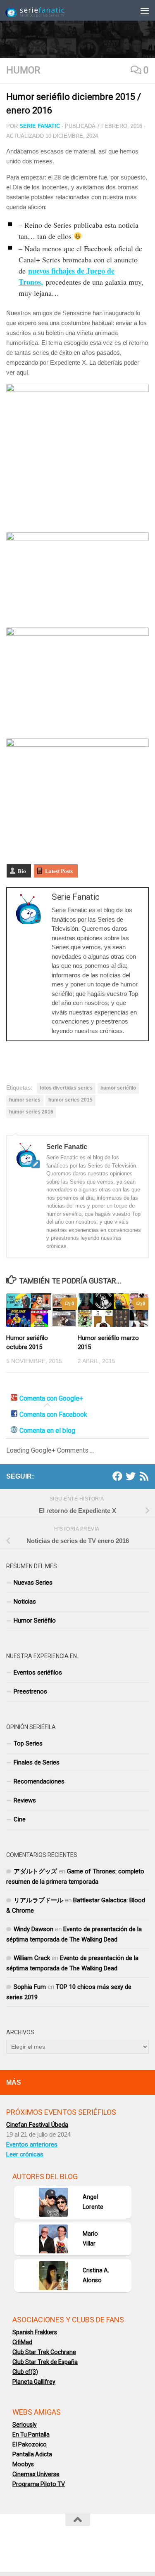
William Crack (32, 1958)
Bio (22, 871)
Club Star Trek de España (45, 2362)
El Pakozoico (30, 2444)
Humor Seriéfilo (35, 1621)
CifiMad (22, 2342)
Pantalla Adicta (32, 2454)
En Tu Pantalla (31, 2434)
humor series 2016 (31, 1112)
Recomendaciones (39, 1781)
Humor (23, 70)
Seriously (25, 2425)
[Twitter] (131, 1476)
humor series (25, 1100)
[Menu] (145, 10)
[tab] (47, 1399)
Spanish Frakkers (35, 2332)
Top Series (28, 1743)
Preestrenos (30, 1691)
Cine (20, 1819)
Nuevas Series (33, 1583)
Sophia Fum (30, 1987)
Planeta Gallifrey (34, 2382)
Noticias (25, 1602)
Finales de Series (37, 1762)
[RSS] (144, 1476)
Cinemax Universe (36, 2474)
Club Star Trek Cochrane (44, 2352)
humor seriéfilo (118, 1088)
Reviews (25, 1800)
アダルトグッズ (35, 1871)
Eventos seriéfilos (38, 1673)
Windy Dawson (33, 1929)
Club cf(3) (25, 2372)
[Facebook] (117, 1476)
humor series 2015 (70, 1100)
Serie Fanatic (40, 126)
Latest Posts (59, 871)
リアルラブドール (38, 1900)
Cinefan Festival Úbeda (37, 2125)
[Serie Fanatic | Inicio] (45, 10)
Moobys (23, 2464)
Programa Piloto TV (39, 2484)
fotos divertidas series (66, 1088)
